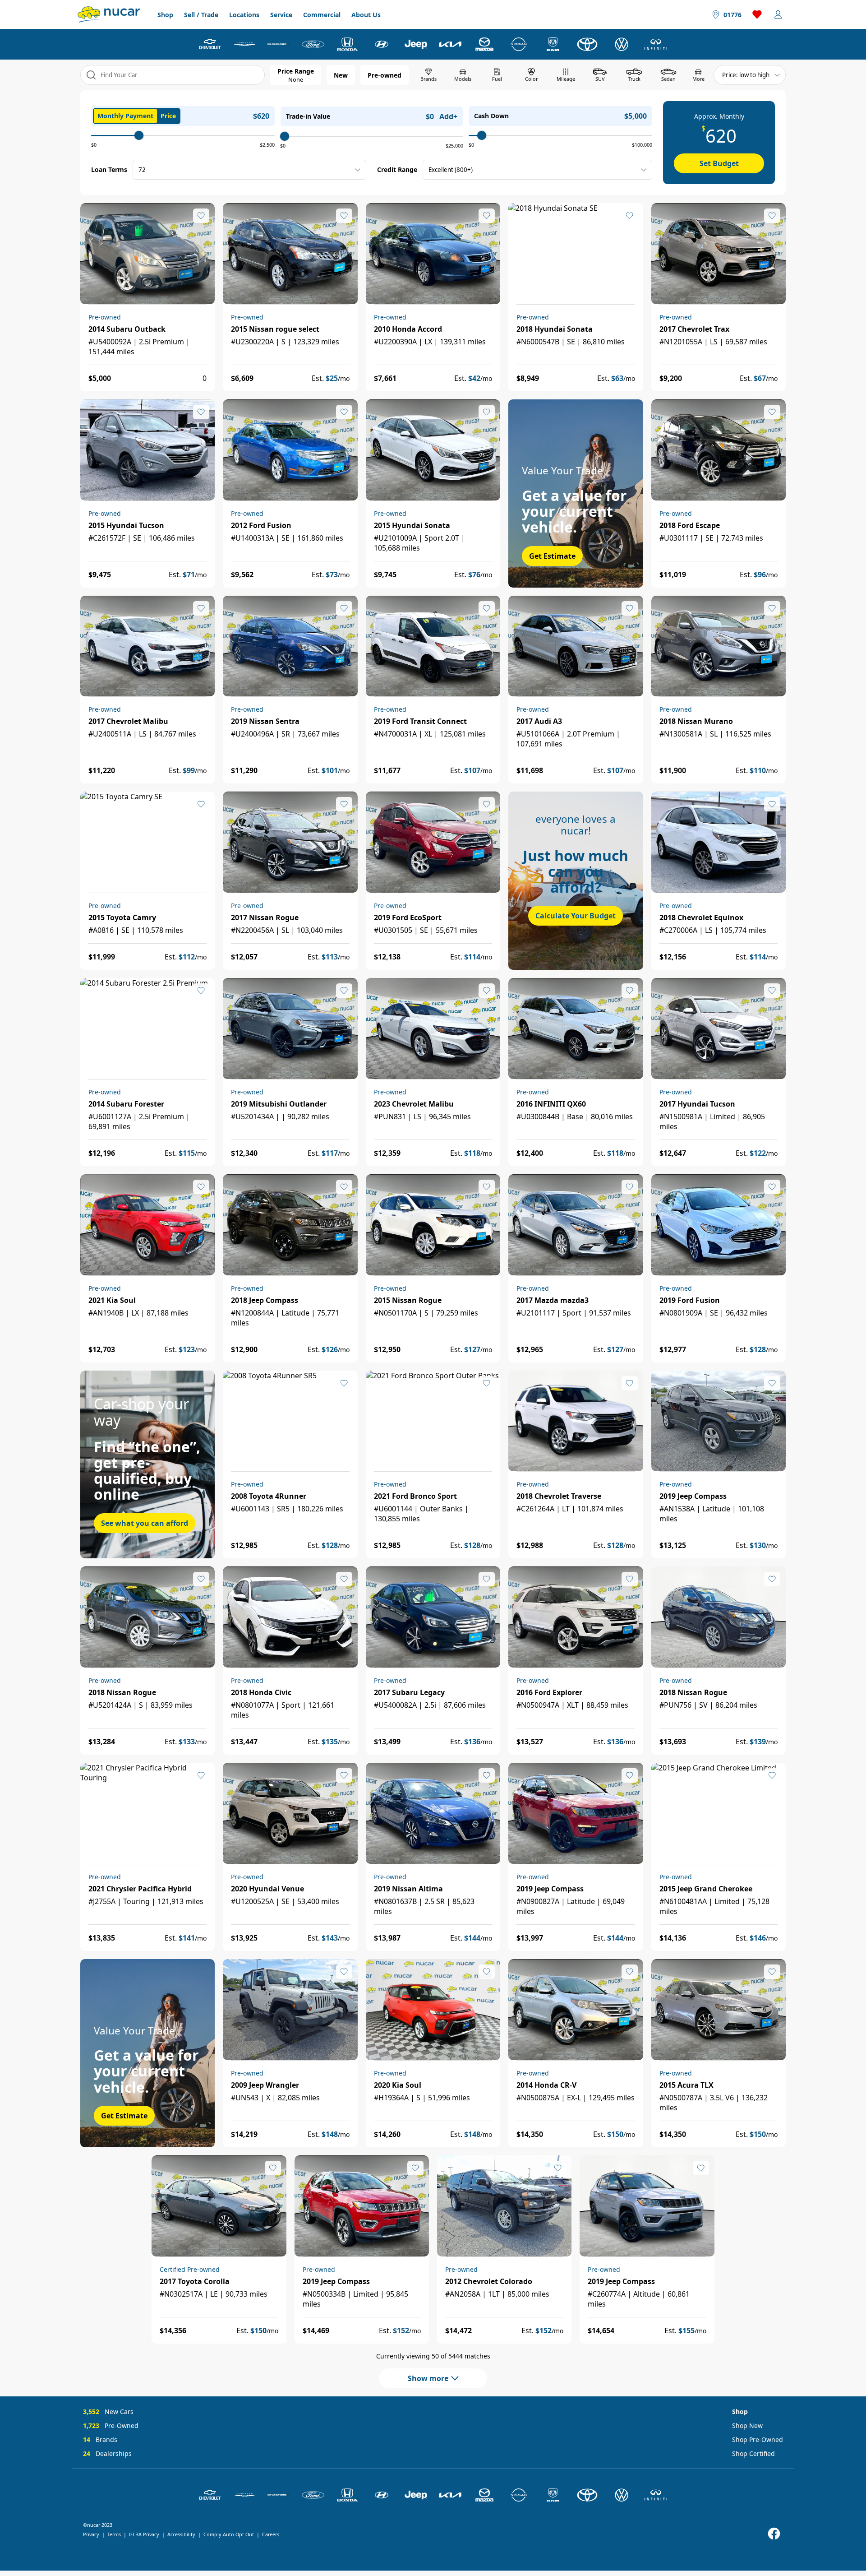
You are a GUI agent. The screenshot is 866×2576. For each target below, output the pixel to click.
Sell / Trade (201, 15)
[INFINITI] (656, 44)
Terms (114, 2534)
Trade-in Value (308, 116)
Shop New (747, 2425)
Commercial (322, 15)
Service (281, 15)
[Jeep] (416, 44)
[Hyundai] (382, 44)
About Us (366, 15)
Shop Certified (753, 2453)
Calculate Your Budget (576, 916)
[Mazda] (484, 44)
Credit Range (397, 169)
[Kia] (450, 44)
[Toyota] (587, 44)
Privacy (91, 2534)
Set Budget (719, 163)
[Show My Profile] (778, 14)
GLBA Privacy (144, 2534)
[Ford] (313, 44)
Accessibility (181, 2534)
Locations (244, 15)
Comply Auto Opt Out (229, 2534)
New (341, 75)
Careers (271, 2534)
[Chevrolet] (210, 44)
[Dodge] (279, 44)
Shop (165, 15)
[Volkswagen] (622, 44)
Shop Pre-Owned (758, 2439)
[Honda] (347, 44)
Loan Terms (109, 169)
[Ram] (553, 44)
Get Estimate (552, 556)
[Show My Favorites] (201, 216)
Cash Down (491, 116)
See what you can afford (145, 1523)
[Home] (109, 14)
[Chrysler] (244, 44)
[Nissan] (519, 44)
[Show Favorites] (757, 14)
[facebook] (774, 2534)
